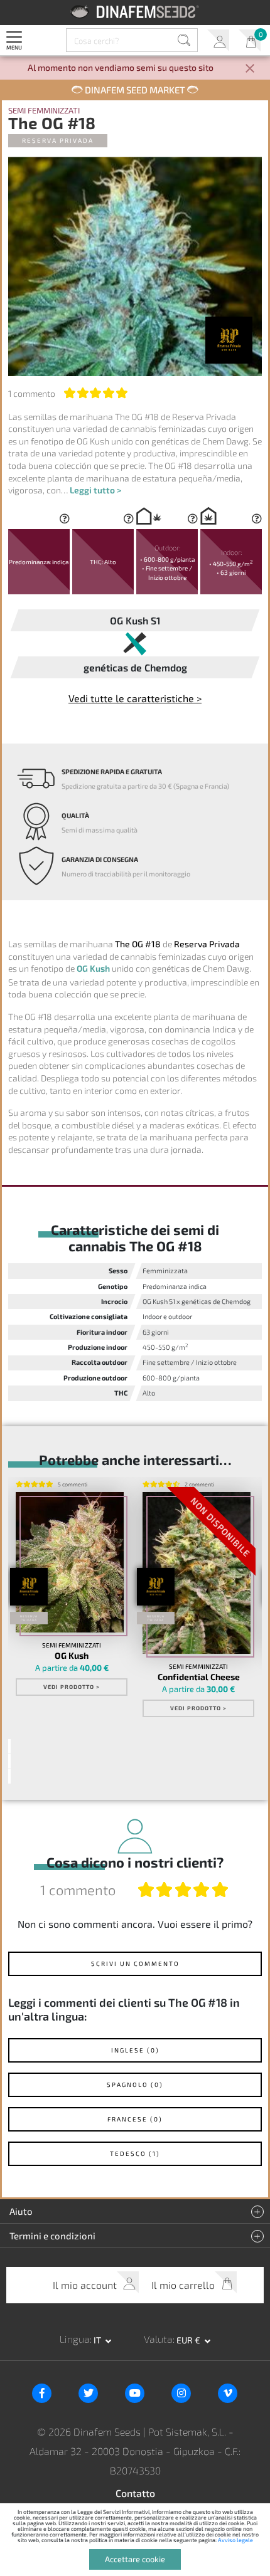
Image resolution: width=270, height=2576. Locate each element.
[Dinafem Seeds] (135, 12)
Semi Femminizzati (44, 111)
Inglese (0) (135, 2050)
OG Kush (93, 968)
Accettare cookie (135, 2559)
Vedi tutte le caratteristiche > (135, 698)
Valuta (158, 2339)
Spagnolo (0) (135, 2084)
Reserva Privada (58, 140)
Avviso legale (235, 2540)
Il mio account (218, 40)
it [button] (98, 2340)
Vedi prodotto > (72, 1687)
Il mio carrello (250, 40)
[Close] (250, 69)
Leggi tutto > (95, 490)
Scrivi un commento (135, 1964)
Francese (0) (135, 2119)
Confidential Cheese (199, 1677)
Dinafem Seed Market (135, 90)
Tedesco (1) (135, 2153)
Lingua (75, 2339)
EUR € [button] (189, 2340)
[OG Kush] (70, 1563)
